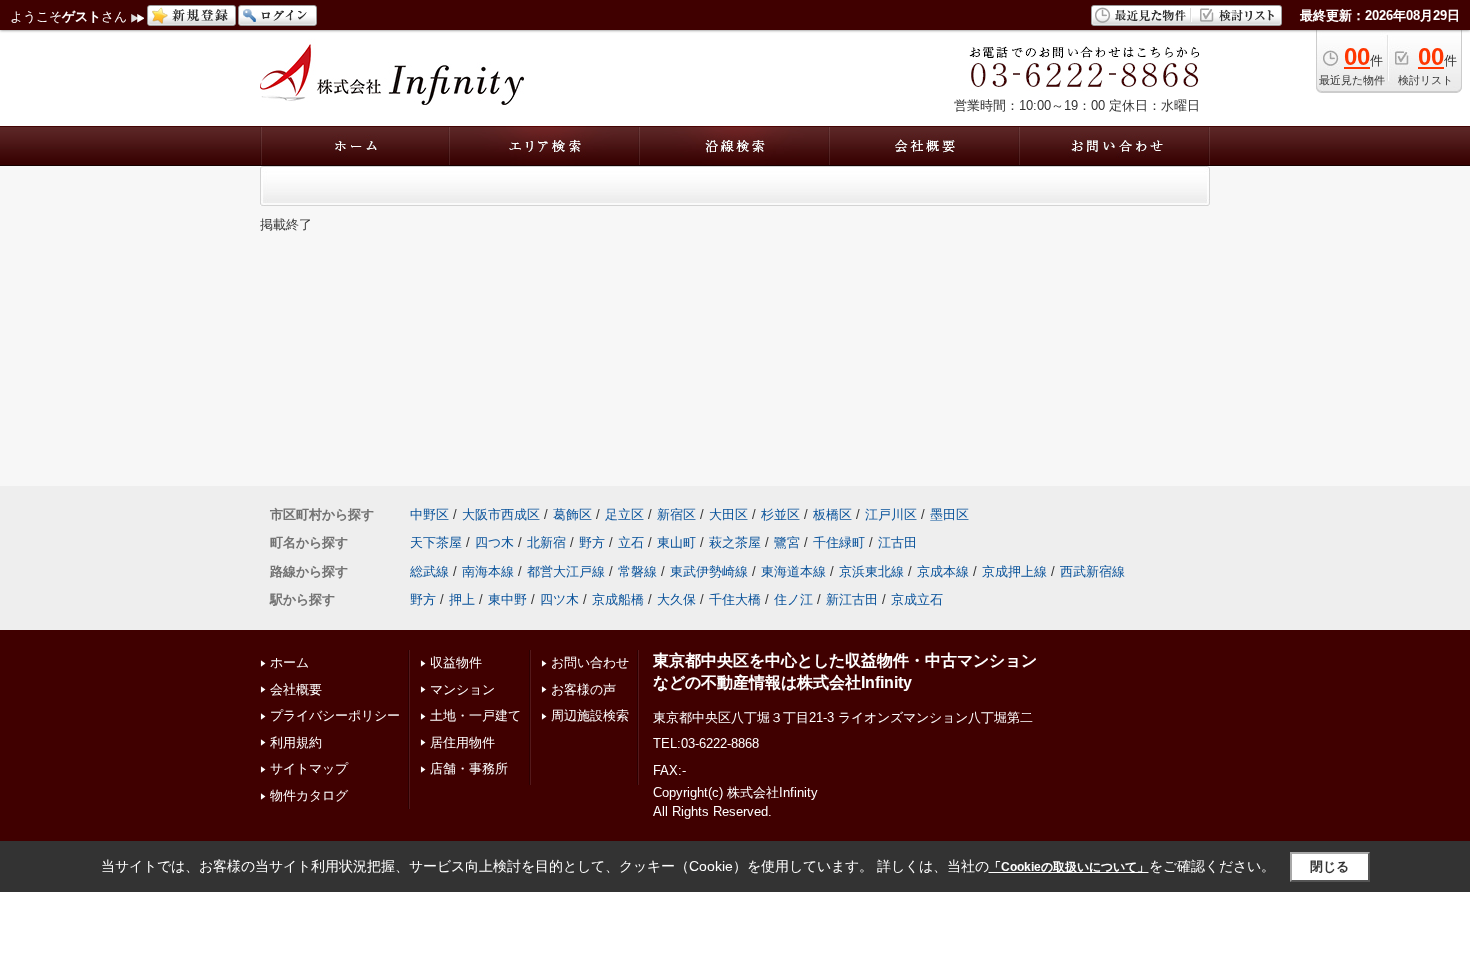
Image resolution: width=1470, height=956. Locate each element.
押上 (462, 599)
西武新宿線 (1092, 571)
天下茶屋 (436, 542)
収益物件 (456, 662)
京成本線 (943, 571)
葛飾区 (572, 514)
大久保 (676, 599)
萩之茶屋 (735, 542)
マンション (462, 689)
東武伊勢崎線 (709, 571)
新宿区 (676, 514)
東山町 (676, 542)
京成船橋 (618, 599)
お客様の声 (583, 689)
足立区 (624, 514)
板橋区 (832, 514)
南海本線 (488, 571)
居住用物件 (462, 742)
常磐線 (637, 571)
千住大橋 (735, 599)
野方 (592, 542)
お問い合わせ (590, 662)
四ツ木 (559, 599)
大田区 (728, 514)
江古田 (897, 542)
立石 (631, 542)
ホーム (289, 662)
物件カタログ (309, 795)
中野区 (429, 514)
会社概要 (296, 689)
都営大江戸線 (566, 571)
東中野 (507, 599)
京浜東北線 (871, 571)
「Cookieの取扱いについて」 (1069, 867)
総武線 (429, 571)
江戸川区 (891, 514)
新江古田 (852, 599)
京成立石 (917, 599)
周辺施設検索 (590, 715)
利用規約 (296, 742)
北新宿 (546, 542)
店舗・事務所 (469, 768)
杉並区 (780, 514)
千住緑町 (839, 542)
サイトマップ (309, 768)
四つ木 (494, 542)
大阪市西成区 (501, 514)
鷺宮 (787, 542)
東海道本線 (793, 571)
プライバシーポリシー (335, 715)
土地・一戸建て (475, 715)
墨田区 (949, 514)
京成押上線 (1014, 571)
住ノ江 (793, 599)
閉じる (1329, 866)
